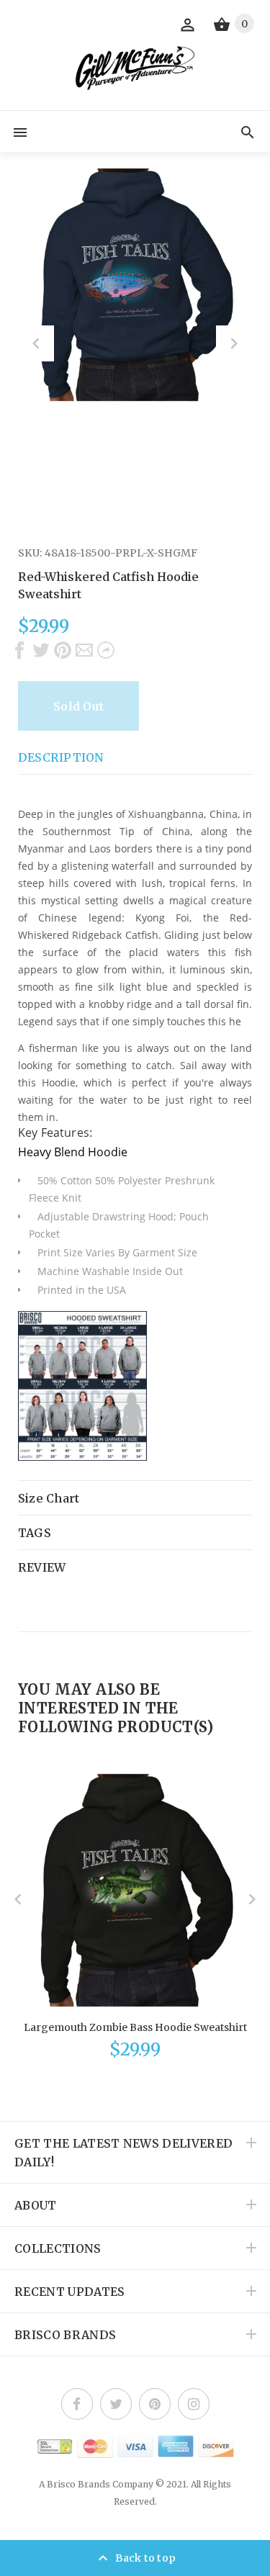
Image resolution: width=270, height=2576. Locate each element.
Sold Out (78, 706)
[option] (135, 285)
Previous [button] (36, 343)
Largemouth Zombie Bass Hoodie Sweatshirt (135, 2027)
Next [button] (234, 343)
